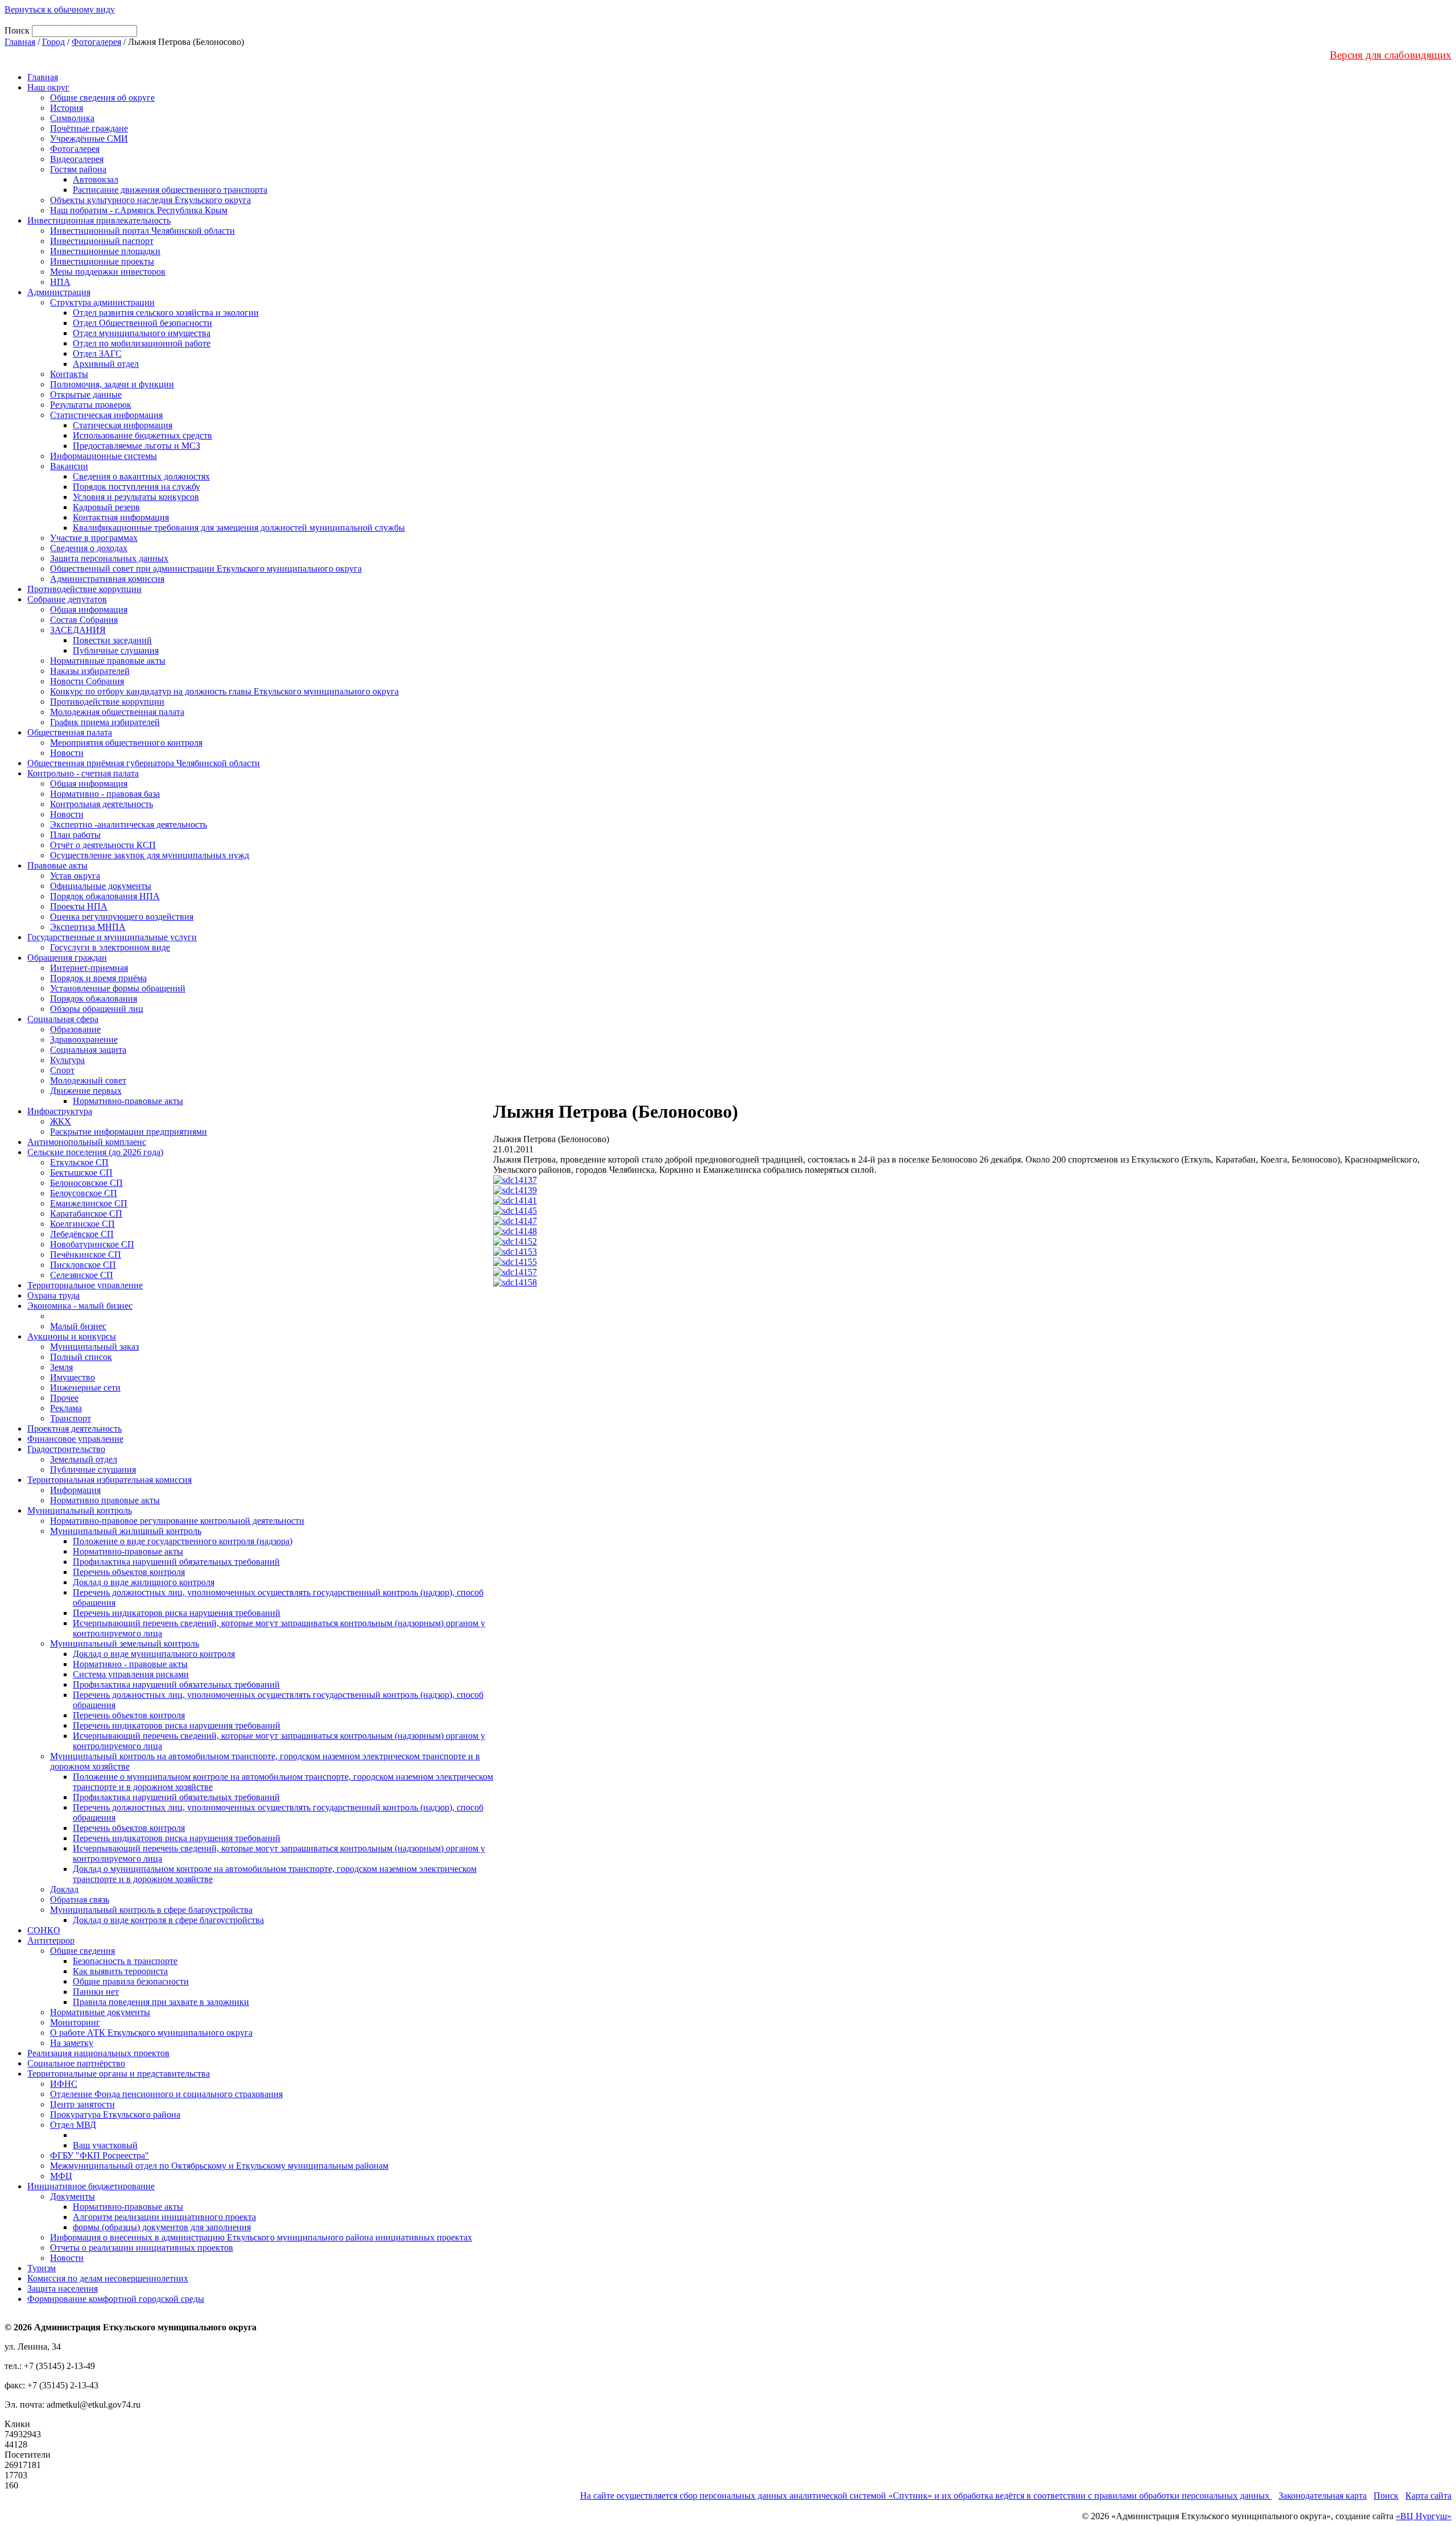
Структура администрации (102, 302)
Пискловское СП (83, 1265)
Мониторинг (75, 2022)
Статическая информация (123, 425)
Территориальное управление (85, 1285)
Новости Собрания (87, 681)
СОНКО (44, 1930)
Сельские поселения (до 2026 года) (95, 1152)
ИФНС (64, 2084)
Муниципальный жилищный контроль (126, 1531)
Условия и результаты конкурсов (136, 497)
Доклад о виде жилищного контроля (144, 1582)
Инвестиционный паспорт (102, 241)
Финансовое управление (75, 1439)
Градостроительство (66, 1449)
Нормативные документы (100, 2012)
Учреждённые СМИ (89, 139)
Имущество (73, 1377)
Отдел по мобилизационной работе (142, 343)
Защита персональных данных (109, 558)
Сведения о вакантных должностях (141, 476)
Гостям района (78, 169)
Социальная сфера (63, 1019)
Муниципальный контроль (80, 1510)
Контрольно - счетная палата (83, 773)
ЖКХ (61, 1121)
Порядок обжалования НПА (105, 896)
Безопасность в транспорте (125, 1961)
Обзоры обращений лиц (97, 1009)
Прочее (64, 1398)
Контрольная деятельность (102, 804)
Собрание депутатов (67, 599)
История (67, 108)
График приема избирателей (105, 722)
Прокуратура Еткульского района (115, 2114)
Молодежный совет (88, 1080)
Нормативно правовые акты (105, 1500)
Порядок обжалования (94, 999)
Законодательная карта (1323, 2496)
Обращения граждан (67, 958)
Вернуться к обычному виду (60, 9)
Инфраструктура (60, 1111)
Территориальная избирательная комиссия (109, 1480)
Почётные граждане (89, 128)
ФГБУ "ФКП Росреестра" (100, 2155)
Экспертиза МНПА (88, 927)
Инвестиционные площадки (105, 251)
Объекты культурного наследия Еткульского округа (150, 200)
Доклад (64, 1889)
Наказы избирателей (90, 671)
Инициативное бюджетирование (91, 2186)
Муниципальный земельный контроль (125, 1644)
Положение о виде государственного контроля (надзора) (183, 1541)
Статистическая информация (106, 415)
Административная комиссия (107, 579)
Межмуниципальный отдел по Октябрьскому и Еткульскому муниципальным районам (219, 2166)
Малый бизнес (78, 1326)
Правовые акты (57, 865)
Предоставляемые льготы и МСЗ (136, 446)
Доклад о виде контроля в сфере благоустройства (168, 1920)
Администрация (59, 292)
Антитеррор (51, 1940)
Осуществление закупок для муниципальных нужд (150, 855)
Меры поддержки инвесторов (108, 272)
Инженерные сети (85, 1388)
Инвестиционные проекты (102, 261)
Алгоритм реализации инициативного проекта (164, 2217)
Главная (20, 42)
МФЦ (61, 2176)
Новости (67, 753)
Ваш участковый (105, 2145)
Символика (72, 118)
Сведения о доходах (89, 548)
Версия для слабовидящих (1391, 55)
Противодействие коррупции (84, 589)
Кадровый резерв (106, 507)
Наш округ (48, 87)
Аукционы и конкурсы (72, 1336)
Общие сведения (82, 1951)
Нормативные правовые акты (108, 661)
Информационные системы (104, 456)
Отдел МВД (73, 2125)
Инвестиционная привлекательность (99, 220)
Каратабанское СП (86, 1214)
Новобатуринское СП (92, 1244)
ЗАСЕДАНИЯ (78, 630)
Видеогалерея (77, 159)
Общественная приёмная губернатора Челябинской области (144, 763)
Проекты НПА (79, 906)
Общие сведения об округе (102, 98)
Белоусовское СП (84, 1193)
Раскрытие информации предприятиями (129, 1132)
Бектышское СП (81, 1173)
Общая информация (89, 609)
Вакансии (69, 466)
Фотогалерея (96, 42)
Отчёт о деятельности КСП (103, 845)
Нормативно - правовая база (105, 794)
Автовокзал (96, 179)
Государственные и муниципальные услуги (112, 937)
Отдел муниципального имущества (142, 333)
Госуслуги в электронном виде (110, 947)
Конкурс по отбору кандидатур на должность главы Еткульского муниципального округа (224, 691)
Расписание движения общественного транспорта (170, 190)
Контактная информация (121, 517)
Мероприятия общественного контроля (126, 743)
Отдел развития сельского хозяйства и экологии (166, 313)
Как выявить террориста (120, 1971)
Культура (67, 1060)
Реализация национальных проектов (98, 2053)
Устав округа (75, 876)
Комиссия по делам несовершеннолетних (108, 2278)
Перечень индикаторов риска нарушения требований (177, 1613)
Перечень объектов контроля (129, 1572)
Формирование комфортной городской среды (116, 2299)
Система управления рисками (131, 1674)
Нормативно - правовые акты (130, 1664)
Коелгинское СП (82, 1224)
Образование (75, 1029)
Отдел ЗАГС (97, 354)
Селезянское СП (82, 1275)
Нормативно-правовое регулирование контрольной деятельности (177, 1521)
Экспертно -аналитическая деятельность (129, 824)
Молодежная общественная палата (117, 712)
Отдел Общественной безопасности (142, 323)
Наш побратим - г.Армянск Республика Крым (139, 210)
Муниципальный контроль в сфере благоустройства (151, 1910)
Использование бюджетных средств (142, 435)
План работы (75, 835)
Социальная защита (88, 1050)
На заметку (72, 2043)
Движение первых (86, 1091)
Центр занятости (82, 2104)
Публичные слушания (116, 650)
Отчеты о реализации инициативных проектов (142, 2248)
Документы (73, 2196)
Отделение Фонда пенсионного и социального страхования (166, 2094)
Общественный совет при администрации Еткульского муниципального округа (206, 569)
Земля (61, 1367)
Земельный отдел (84, 1459)
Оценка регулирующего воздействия (122, 917)
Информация (75, 1490)
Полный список (81, 1357)
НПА (60, 282)
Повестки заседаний (112, 640)
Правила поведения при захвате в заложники (161, 2002)
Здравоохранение (84, 1039)
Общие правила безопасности (131, 1981)
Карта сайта (1428, 2496)
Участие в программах (94, 538)
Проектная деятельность (75, 1429)
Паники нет (96, 1992)
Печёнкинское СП (86, 1254)
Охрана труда (53, 1295)
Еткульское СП (79, 1162)
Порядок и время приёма (98, 978)
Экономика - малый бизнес (80, 1306)
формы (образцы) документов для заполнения (162, 2227)
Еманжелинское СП (89, 1203)
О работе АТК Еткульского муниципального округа (151, 2033)
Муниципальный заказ (94, 1347)
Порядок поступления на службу (136, 487)
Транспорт (71, 1418)
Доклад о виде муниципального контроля (154, 1654)
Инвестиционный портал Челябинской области (142, 231)
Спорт (62, 1070)
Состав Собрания (84, 620)
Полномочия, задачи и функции (112, 384)
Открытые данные (86, 394)
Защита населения (63, 2289)
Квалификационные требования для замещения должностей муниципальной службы (239, 528)
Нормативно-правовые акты (128, 1101)
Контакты (69, 374)
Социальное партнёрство (76, 2063)
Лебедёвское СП (82, 1234)
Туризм (42, 2268)
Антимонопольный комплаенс (87, 1142)
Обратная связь (80, 1899)
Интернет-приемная (89, 968)
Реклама (66, 1408)
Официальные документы (101, 886)
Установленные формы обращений (118, 988)
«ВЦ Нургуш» (1424, 2516)
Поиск (1386, 2496)
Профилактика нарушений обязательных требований (176, 1562)
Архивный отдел (106, 364)
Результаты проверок (91, 405)
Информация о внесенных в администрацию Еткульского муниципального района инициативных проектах (261, 2237)
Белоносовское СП (86, 1183)
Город (53, 42)
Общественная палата (70, 732)
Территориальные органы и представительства (119, 2074)
